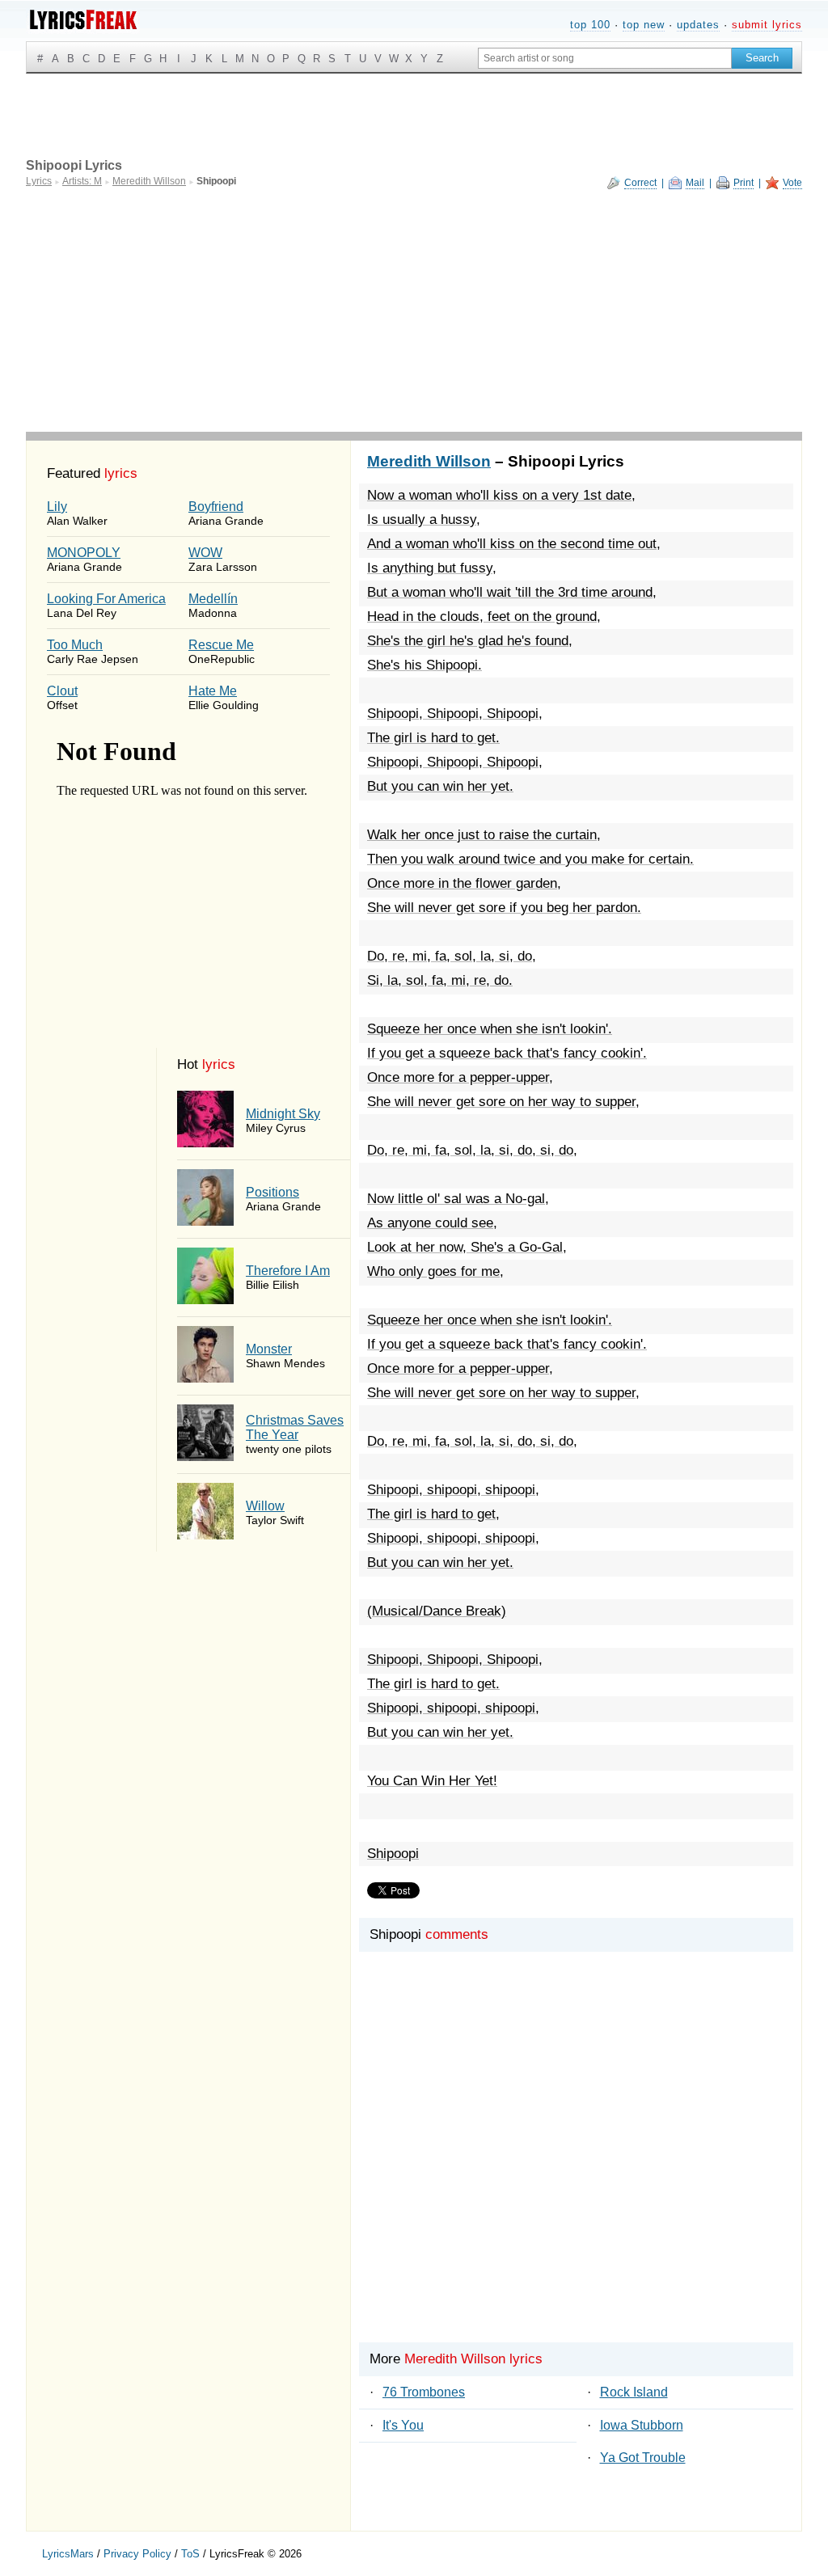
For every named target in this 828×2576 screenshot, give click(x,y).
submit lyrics (767, 25)
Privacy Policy (137, 2554)
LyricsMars (68, 2554)
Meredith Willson (429, 461)
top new (644, 25)
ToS (190, 2554)
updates (698, 25)
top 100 (590, 25)
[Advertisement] (414, 310)
